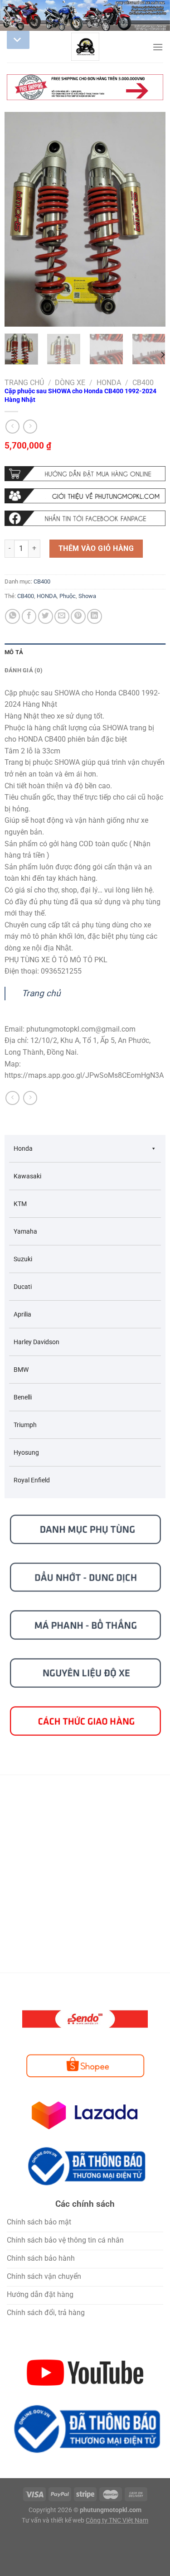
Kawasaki (27, 1176)
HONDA (47, 596)
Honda (109, 383)
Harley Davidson (36, 1342)
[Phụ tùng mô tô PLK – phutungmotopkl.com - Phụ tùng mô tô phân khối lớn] (85, 47)
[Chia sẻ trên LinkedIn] (95, 616)
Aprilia (22, 1314)
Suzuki (23, 1259)
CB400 (143, 383)
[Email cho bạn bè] (62, 616)
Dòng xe (70, 383)
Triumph (25, 1425)
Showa (87, 596)
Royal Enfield (32, 1480)
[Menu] (158, 47)
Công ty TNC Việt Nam (117, 2521)
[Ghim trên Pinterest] (78, 616)
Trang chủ (24, 383)
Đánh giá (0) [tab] (24, 670)
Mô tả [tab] (14, 652)
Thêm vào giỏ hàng (96, 548)
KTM (20, 1204)
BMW (21, 1370)
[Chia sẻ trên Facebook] (29, 616)
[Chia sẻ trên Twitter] (46, 616)
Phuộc (68, 596)
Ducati (23, 1287)
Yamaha (25, 1231)
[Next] (151, 219)
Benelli (23, 1397)
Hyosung (26, 1452)
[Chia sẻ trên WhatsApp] (12, 616)
